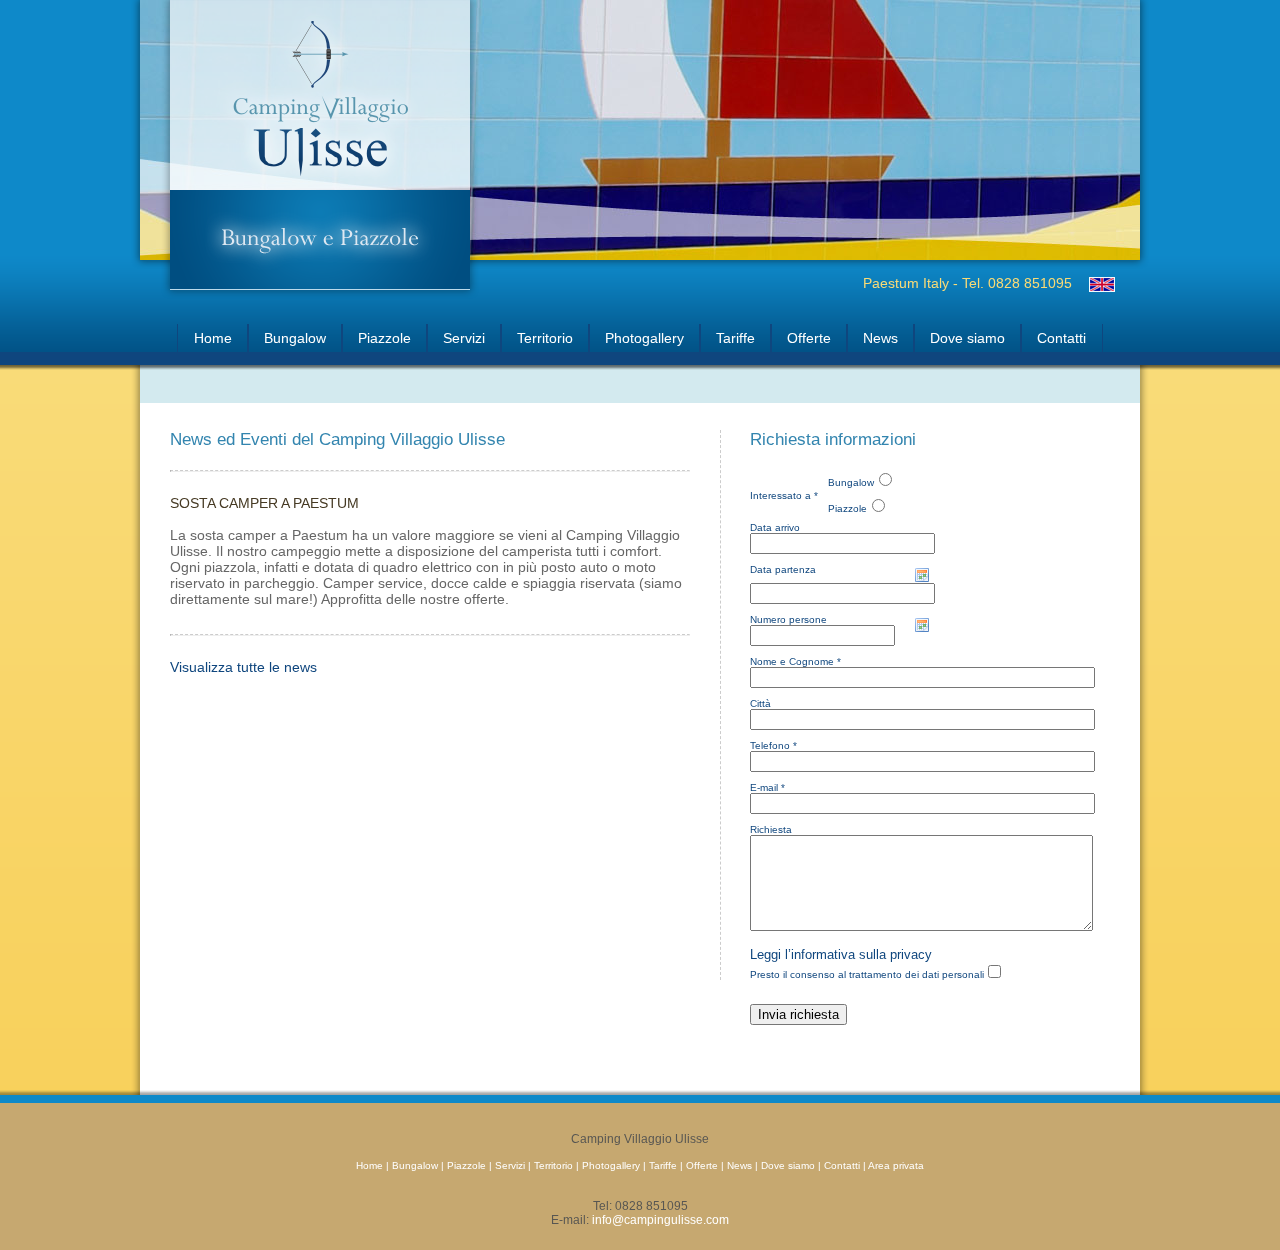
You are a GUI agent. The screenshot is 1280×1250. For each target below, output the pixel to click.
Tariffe (735, 338)
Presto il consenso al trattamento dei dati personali (867, 974)
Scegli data (922, 575)
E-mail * (767, 787)
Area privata (896, 1165)
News (880, 338)
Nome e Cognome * (795, 661)
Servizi (464, 338)
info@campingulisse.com (660, 1220)
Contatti (1061, 338)
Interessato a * (784, 495)
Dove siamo (967, 338)
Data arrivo (775, 527)
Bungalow (295, 338)
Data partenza (783, 569)
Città (760, 703)
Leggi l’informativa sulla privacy (841, 954)
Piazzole (384, 338)
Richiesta (771, 829)
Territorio (545, 338)
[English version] (1101, 284)
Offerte (809, 338)
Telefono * (773, 745)
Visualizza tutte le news (243, 667)
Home (213, 338)
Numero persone (788, 619)
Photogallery (644, 338)
